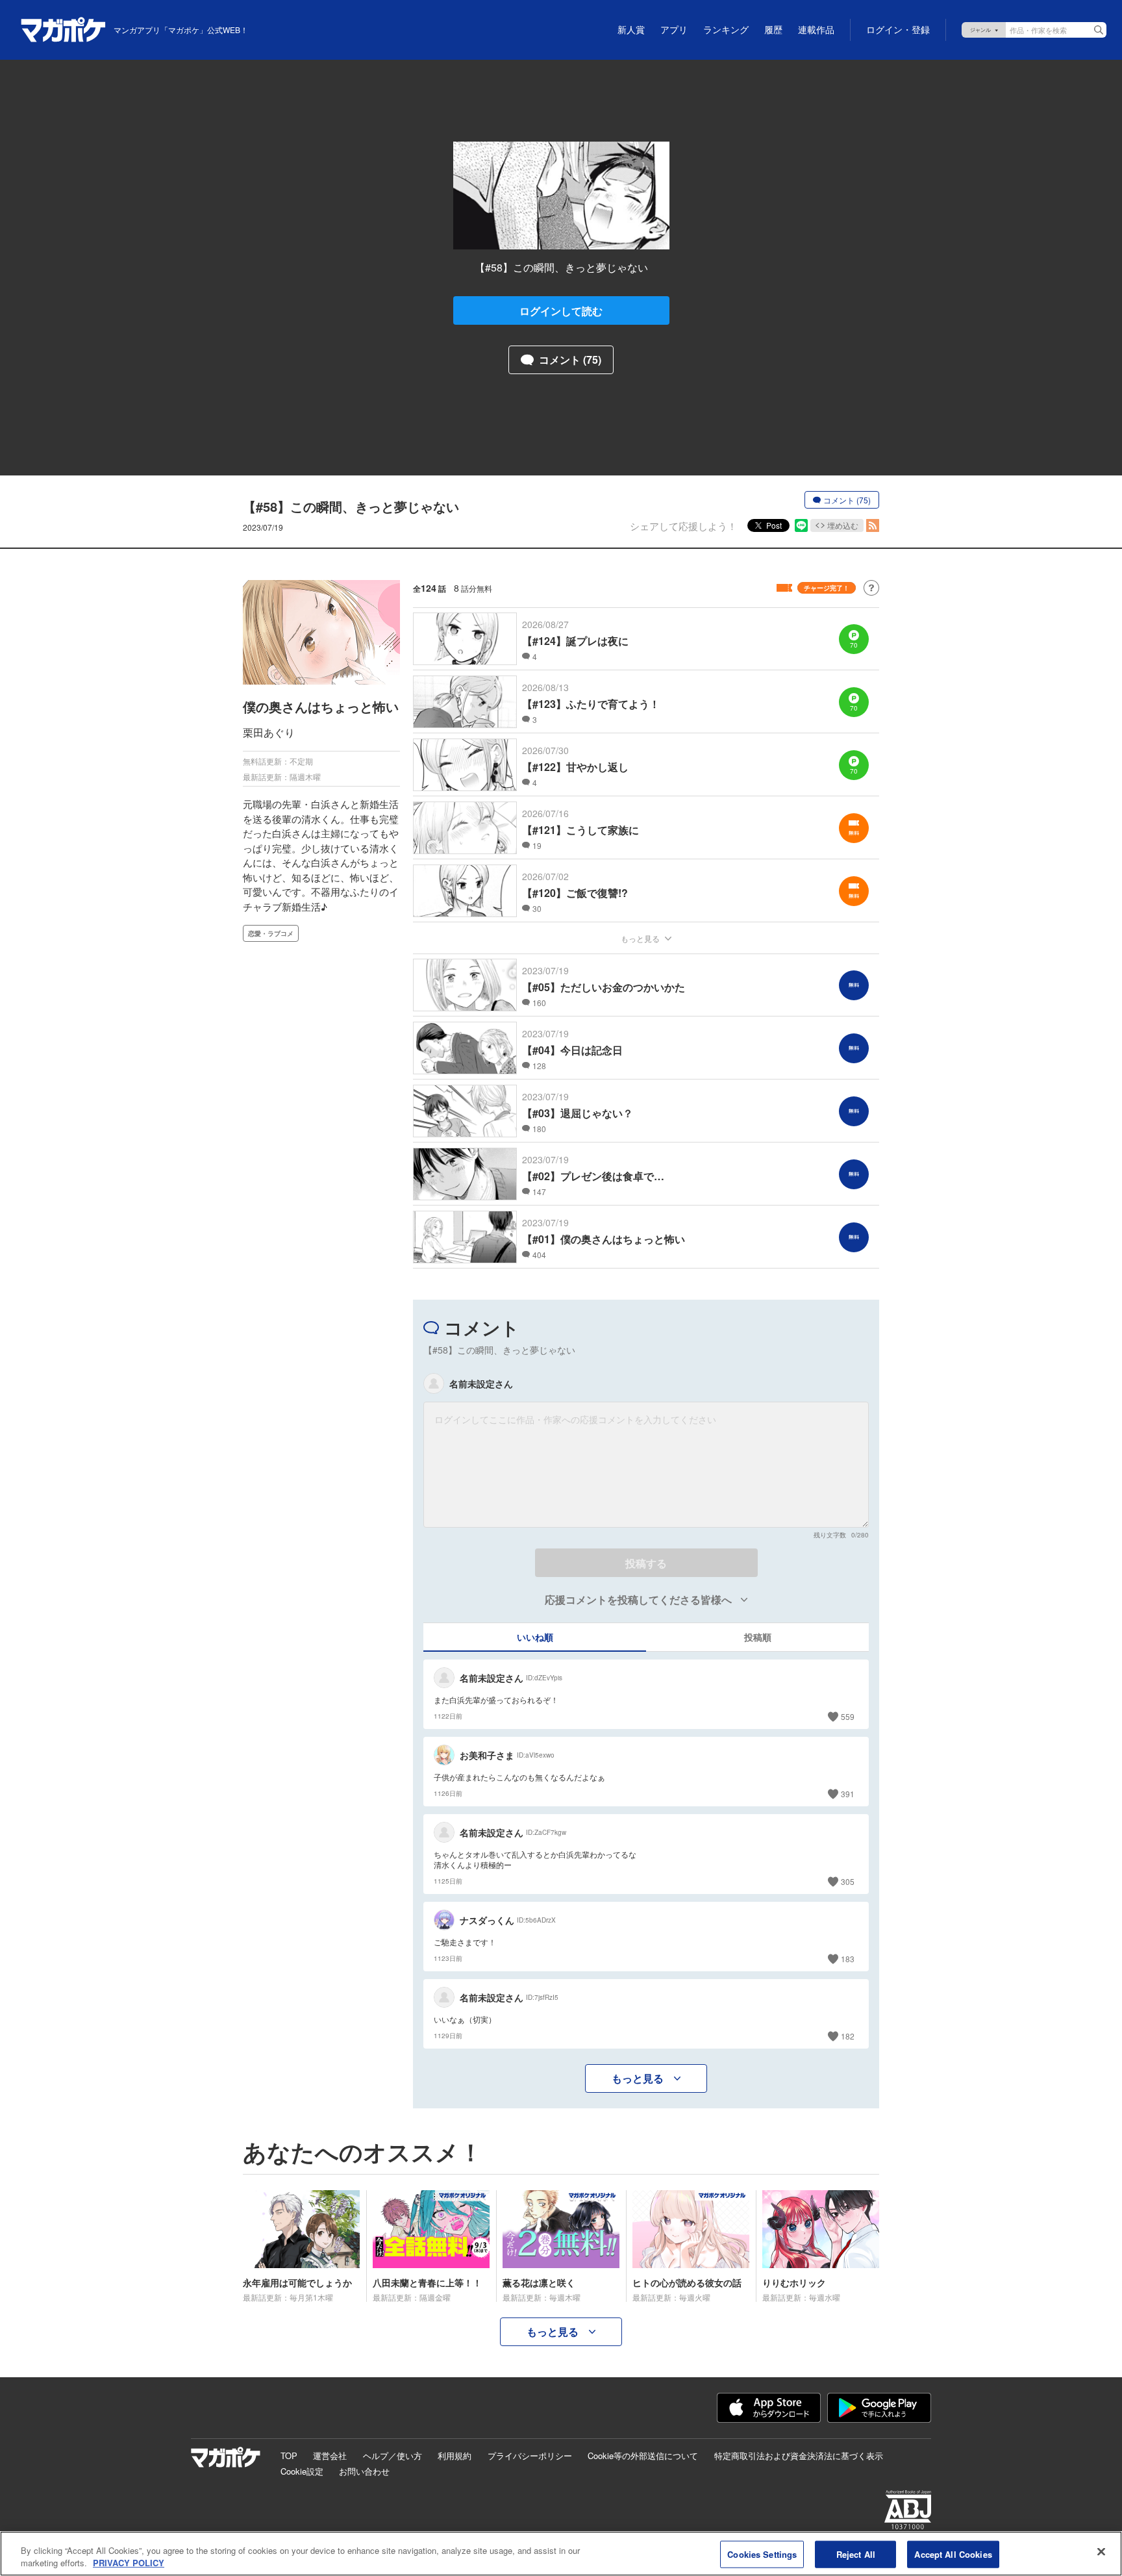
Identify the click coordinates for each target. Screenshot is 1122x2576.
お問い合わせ (364, 2471)
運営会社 (330, 2456)
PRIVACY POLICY (129, 2563)
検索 (1099, 30)
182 (848, 2036)
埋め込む (843, 525)
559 (848, 1716)
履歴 (773, 30)
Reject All (856, 2554)
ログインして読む (561, 311)
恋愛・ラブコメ (271, 933)
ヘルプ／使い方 (393, 2456)
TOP (289, 2456)
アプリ (674, 30)
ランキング (726, 30)
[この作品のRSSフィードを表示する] (873, 525)
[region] (561, 2554)
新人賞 (631, 30)
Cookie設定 (302, 2471)
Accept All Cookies (953, 2554)
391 (848, 1794)
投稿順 (758, 1637)
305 (848, 1881)
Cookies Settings (762, 2554)
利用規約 (455, 2456)
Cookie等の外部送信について (643, 2456)
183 (848, 1959)
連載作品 (816, 30)
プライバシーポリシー (530, 2456)
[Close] (1101, 2552)
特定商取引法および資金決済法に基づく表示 (799, 2456)
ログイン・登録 (898, 30)
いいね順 (535, 1637)
